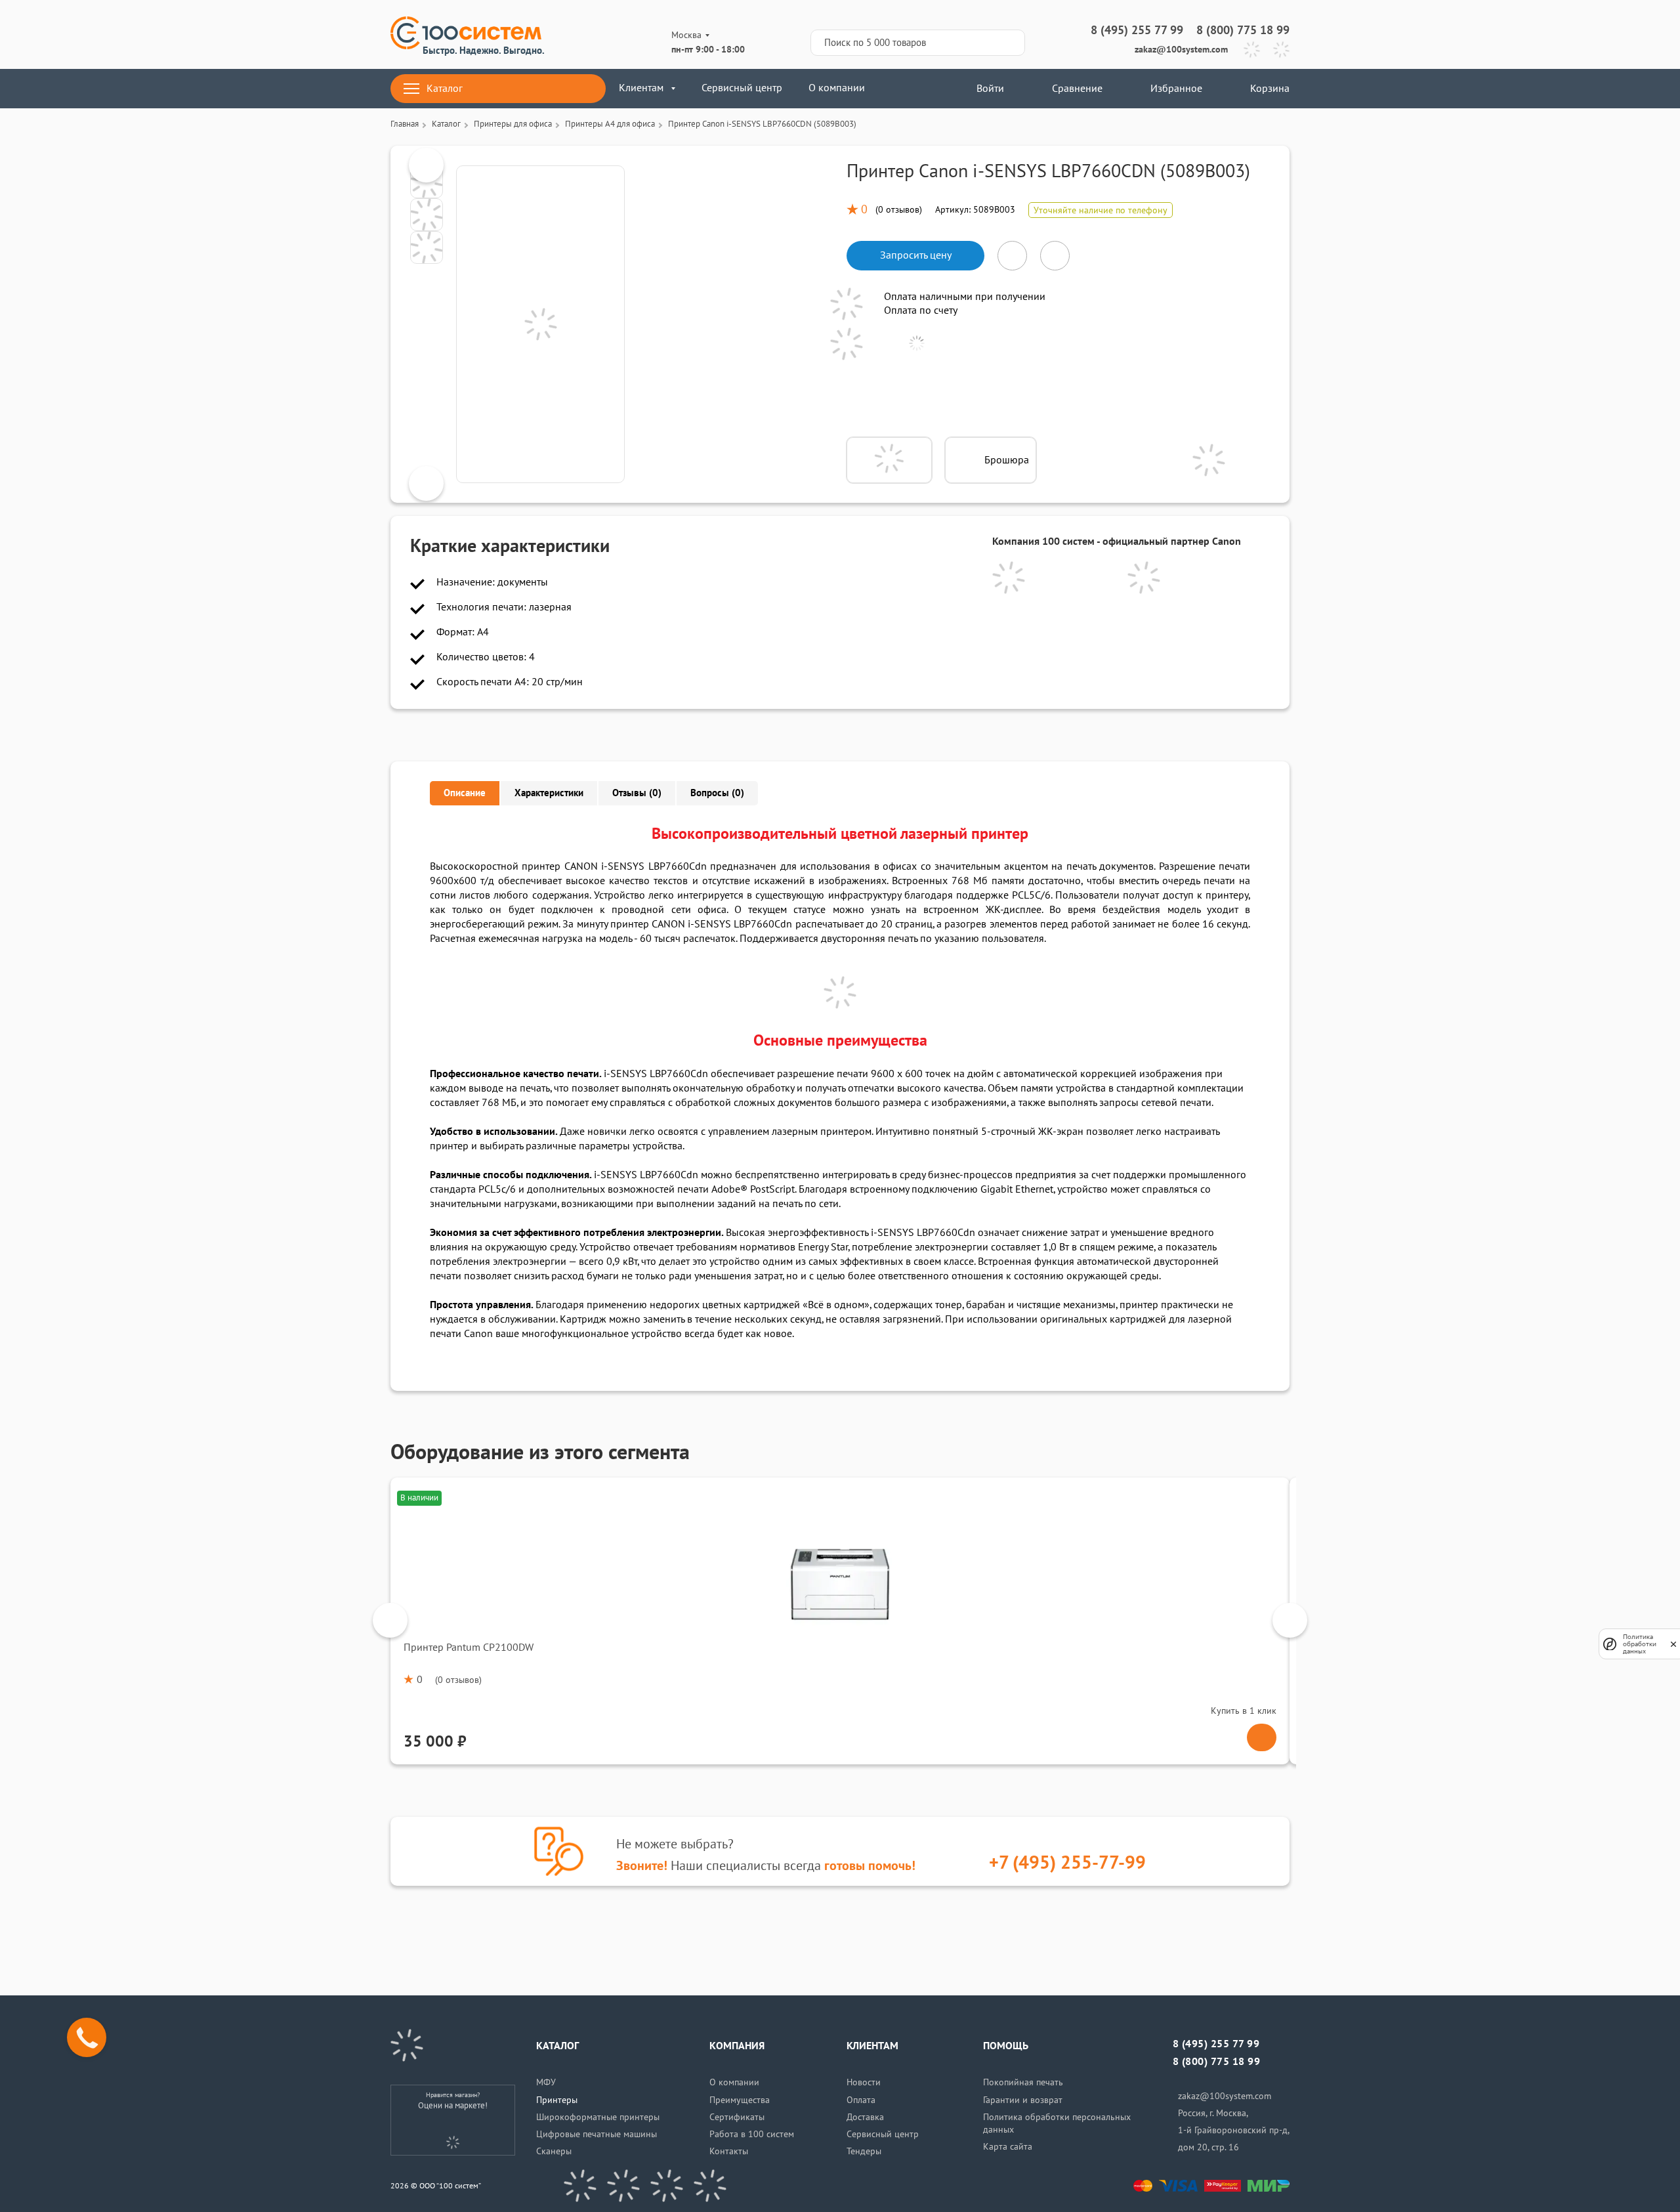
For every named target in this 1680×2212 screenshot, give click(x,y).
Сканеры (554, 2151)
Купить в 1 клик (1244, 1711)
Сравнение (1077, 89)
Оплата (861, 2100)
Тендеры (864, 2151)
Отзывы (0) (637, 793)
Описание (465, 793)
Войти (989, 89)
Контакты (729, 2151)
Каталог (445, 89)
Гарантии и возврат (1023, 2100)
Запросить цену (916, 255)
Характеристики (549, 793)
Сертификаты (737, 2117)
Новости (864, 2082)
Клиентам (641, 88)
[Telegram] (1252, 50)
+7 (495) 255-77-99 (1067, 1863)
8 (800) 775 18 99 (1243, 31)
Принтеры (557, 2100)
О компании (837, 88)
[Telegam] (667, 2186)
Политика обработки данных (1640, 1644)
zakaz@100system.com (1181, 50)
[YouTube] (623, 2186)
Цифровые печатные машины (597, 2134)
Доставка (865, 2117)
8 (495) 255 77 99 (1137, 31)
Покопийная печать (1023, 2082)
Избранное (1176, 89)
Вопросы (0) (717, 793)
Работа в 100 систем (752, 2134)
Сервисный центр (742, 88)
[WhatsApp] (1281, 50)
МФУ (546, 2082)
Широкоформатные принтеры (598, 2117)
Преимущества (740, 2100)
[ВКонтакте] (580, 2186)
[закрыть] (1673, 1644)
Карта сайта (1008, 2147)
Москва (686, 35)
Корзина (1270, 89)
